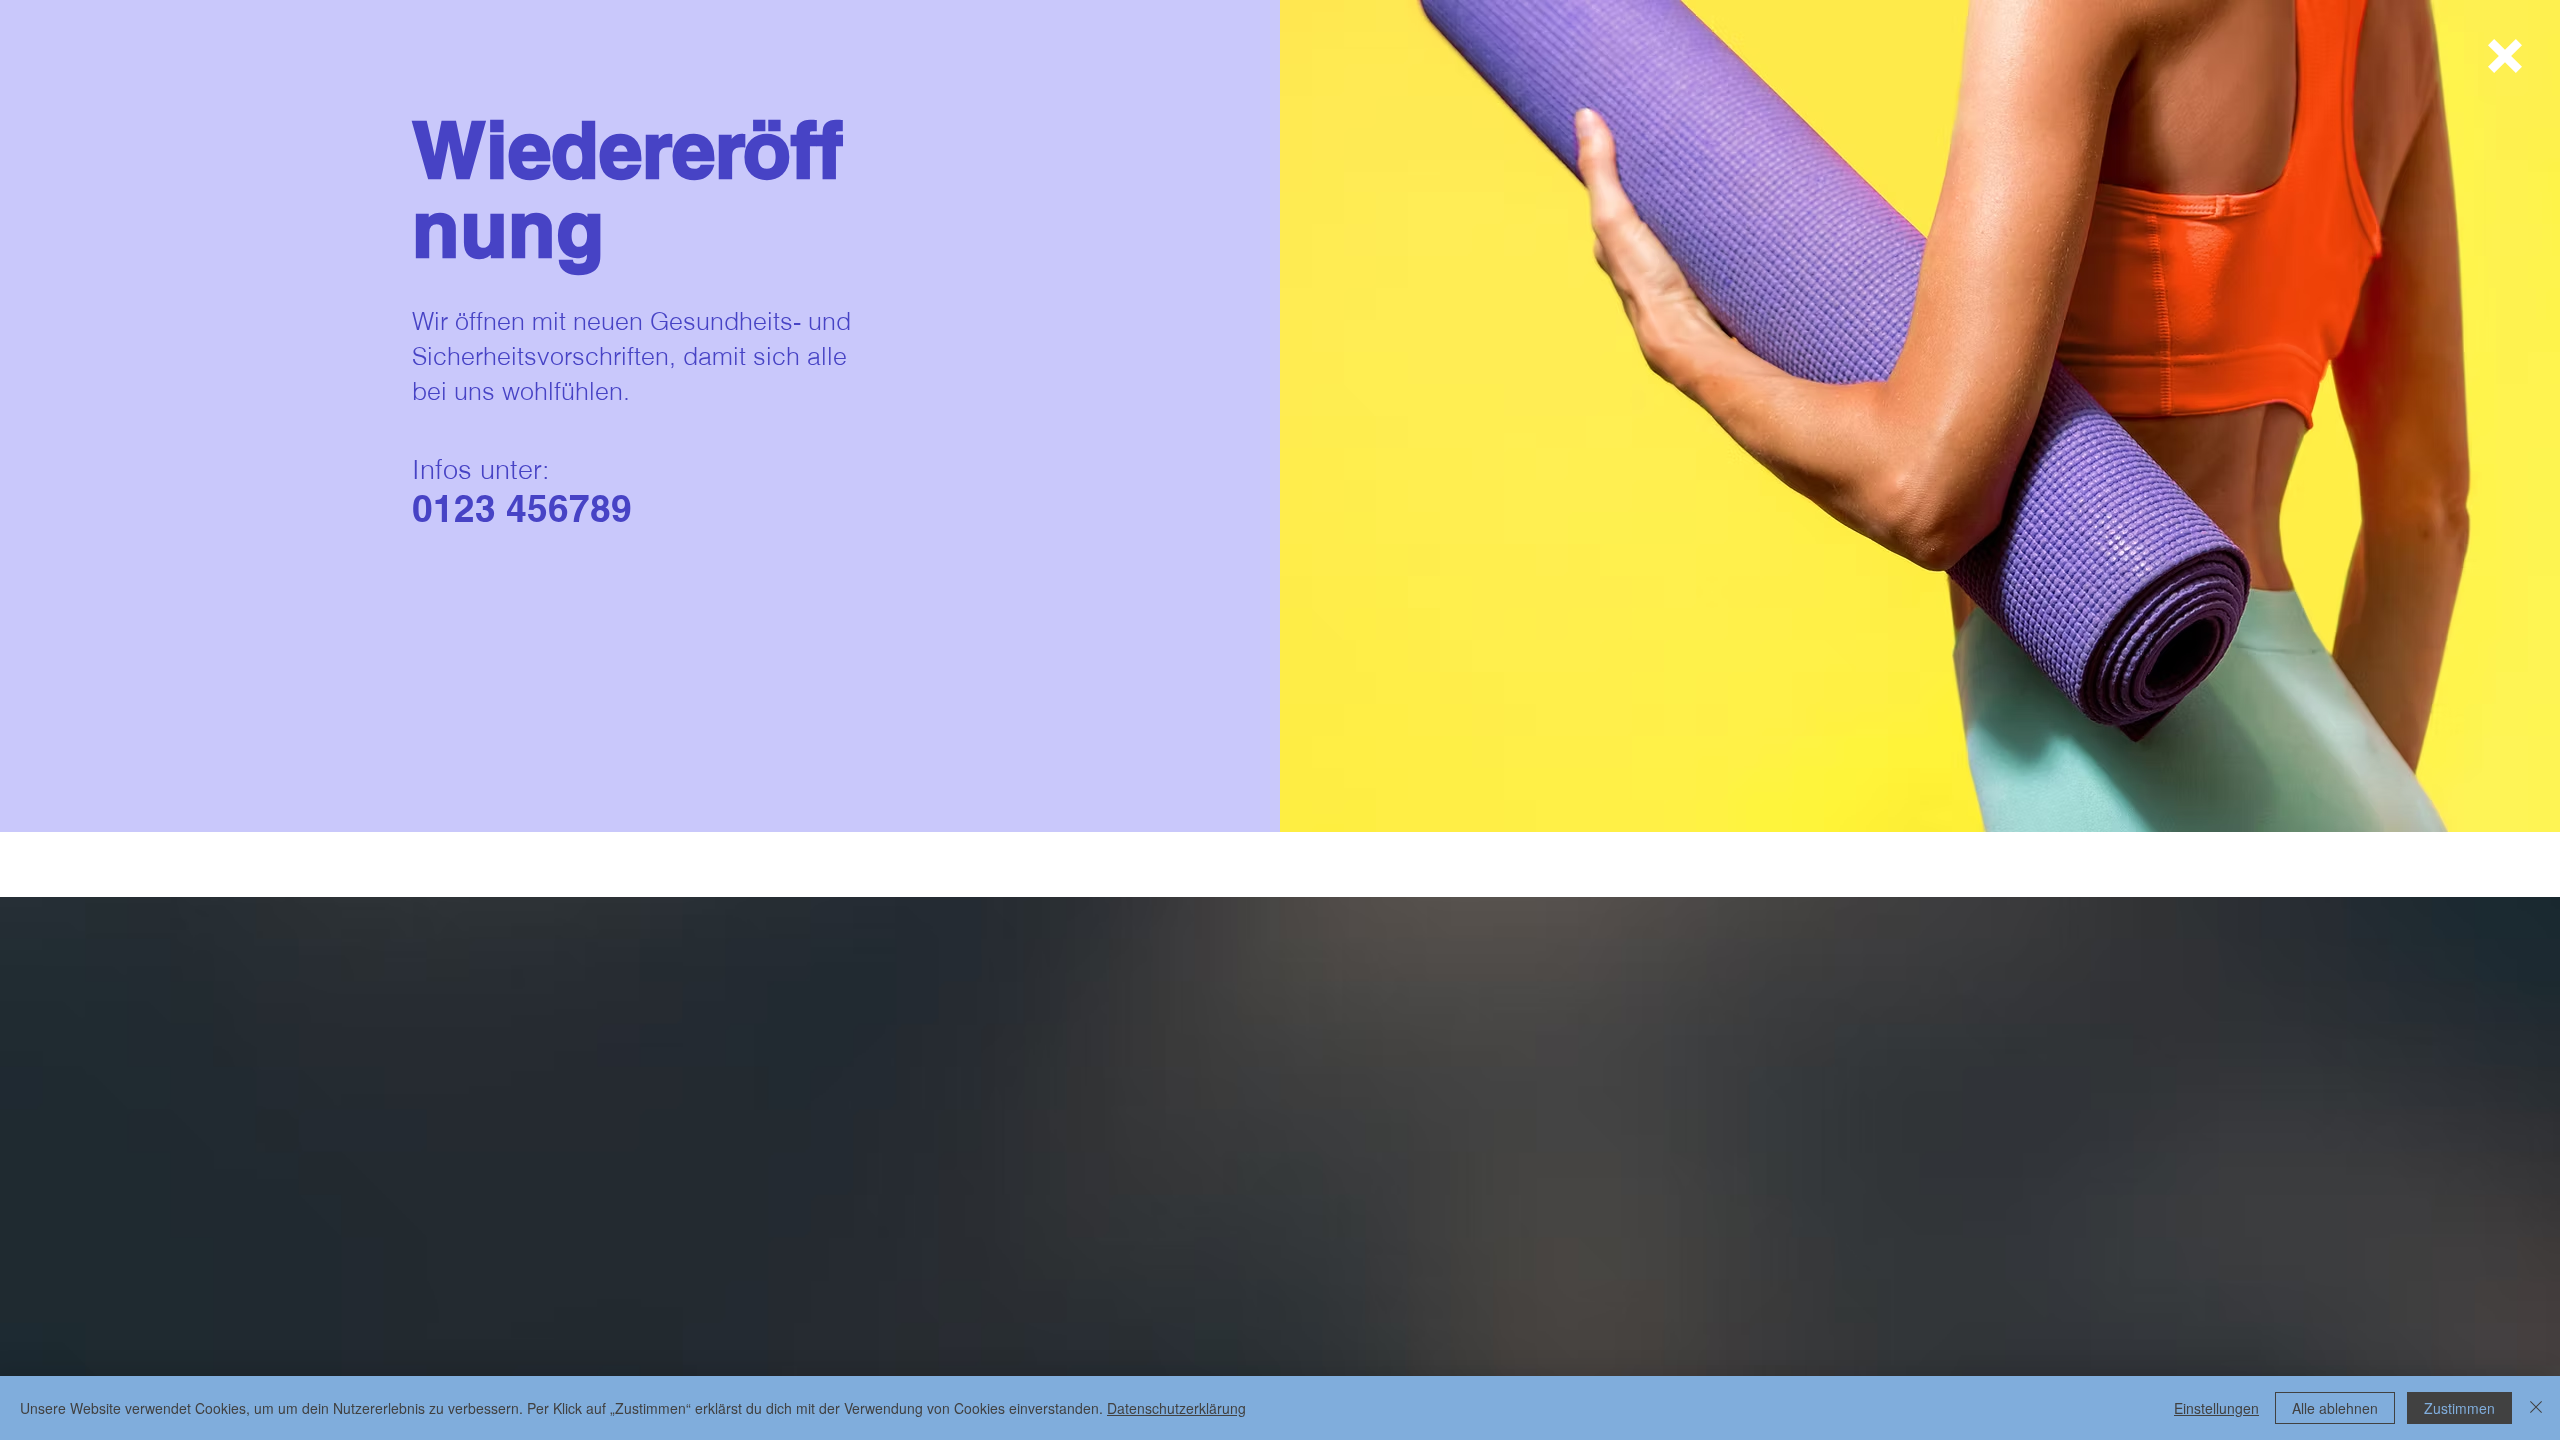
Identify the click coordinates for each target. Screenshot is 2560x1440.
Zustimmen (2459, 1408)
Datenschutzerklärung (1176, 1408)
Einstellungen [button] (2216, 1408)
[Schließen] (2536, 1408)
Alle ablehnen (2335, 1408)
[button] (2505, 56)
